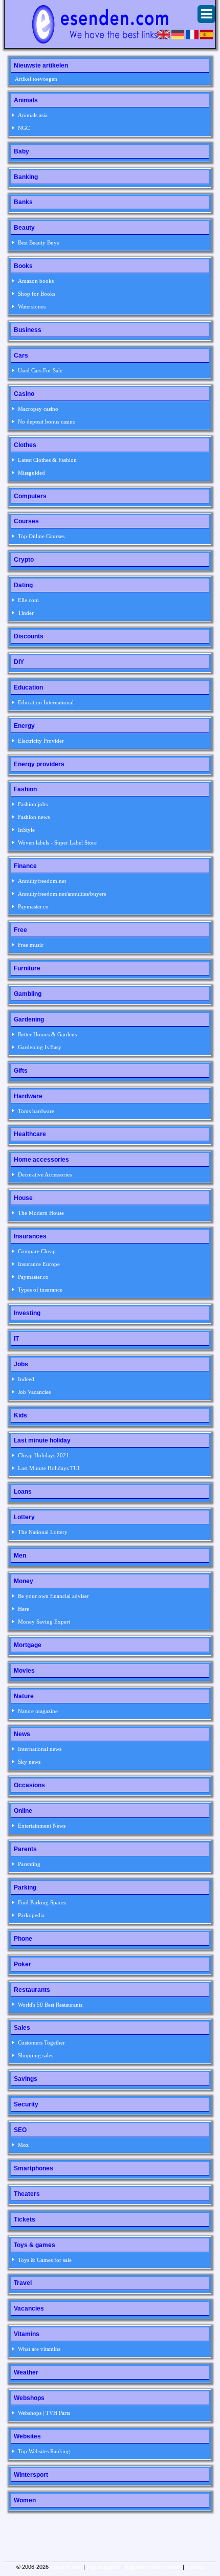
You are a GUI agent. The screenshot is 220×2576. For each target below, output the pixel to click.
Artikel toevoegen (36, 79)
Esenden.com (66, 2567)
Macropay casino (38, 409)
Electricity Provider (41, 741)
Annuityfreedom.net (42, 881)
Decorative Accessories (45, 1174)
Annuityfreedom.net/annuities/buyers (62, 894)
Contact (195, 2567)
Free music (31, 945)
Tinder (26, 613)
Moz (23, 2145)
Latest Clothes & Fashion (47, 460)
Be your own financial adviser (53, 1596)
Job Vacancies (34, 1392)
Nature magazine (38, 1711)
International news (40, 1749)
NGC (24, 128)
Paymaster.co (33, 906)
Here (24, 1609)
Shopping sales (36, 2055)
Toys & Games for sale (45, 2260)
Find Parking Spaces (42, 1902)
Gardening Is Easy (40, 1047)
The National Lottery (43, 1532)
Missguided (31, 473)
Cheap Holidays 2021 (43, 1455)
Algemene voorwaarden (153, 2567)
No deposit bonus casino (47, 421)
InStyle (26, 830)
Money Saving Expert (44, 1622)
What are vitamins (39, 2349)
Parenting (29, 1864)
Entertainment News (42, 1826)
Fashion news (34, 817)
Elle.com (28, 600)
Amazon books (36, 281)
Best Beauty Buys (38, 242)
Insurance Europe (39, 1264)
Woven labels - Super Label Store (57, 842)
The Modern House (41, 1213)
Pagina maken (103, 2567)
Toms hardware (36, 1111)
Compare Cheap (37, 1251)
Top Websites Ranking (44, 2451)
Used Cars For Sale (40, 370)
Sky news (29, 1762)
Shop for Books (37, 294)
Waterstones (32, 306)
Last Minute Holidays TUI (49, 1468)
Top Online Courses (41, 536)
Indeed (26, 1379)
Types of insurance (40, 1290)
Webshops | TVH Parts (44, 2413)
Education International (46, 702)
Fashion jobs (33, 804)
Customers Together (41, 2042)
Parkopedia (31, 1915)
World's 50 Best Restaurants (50, 2005)
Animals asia (33, 115)
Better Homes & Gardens (47, 1034)
